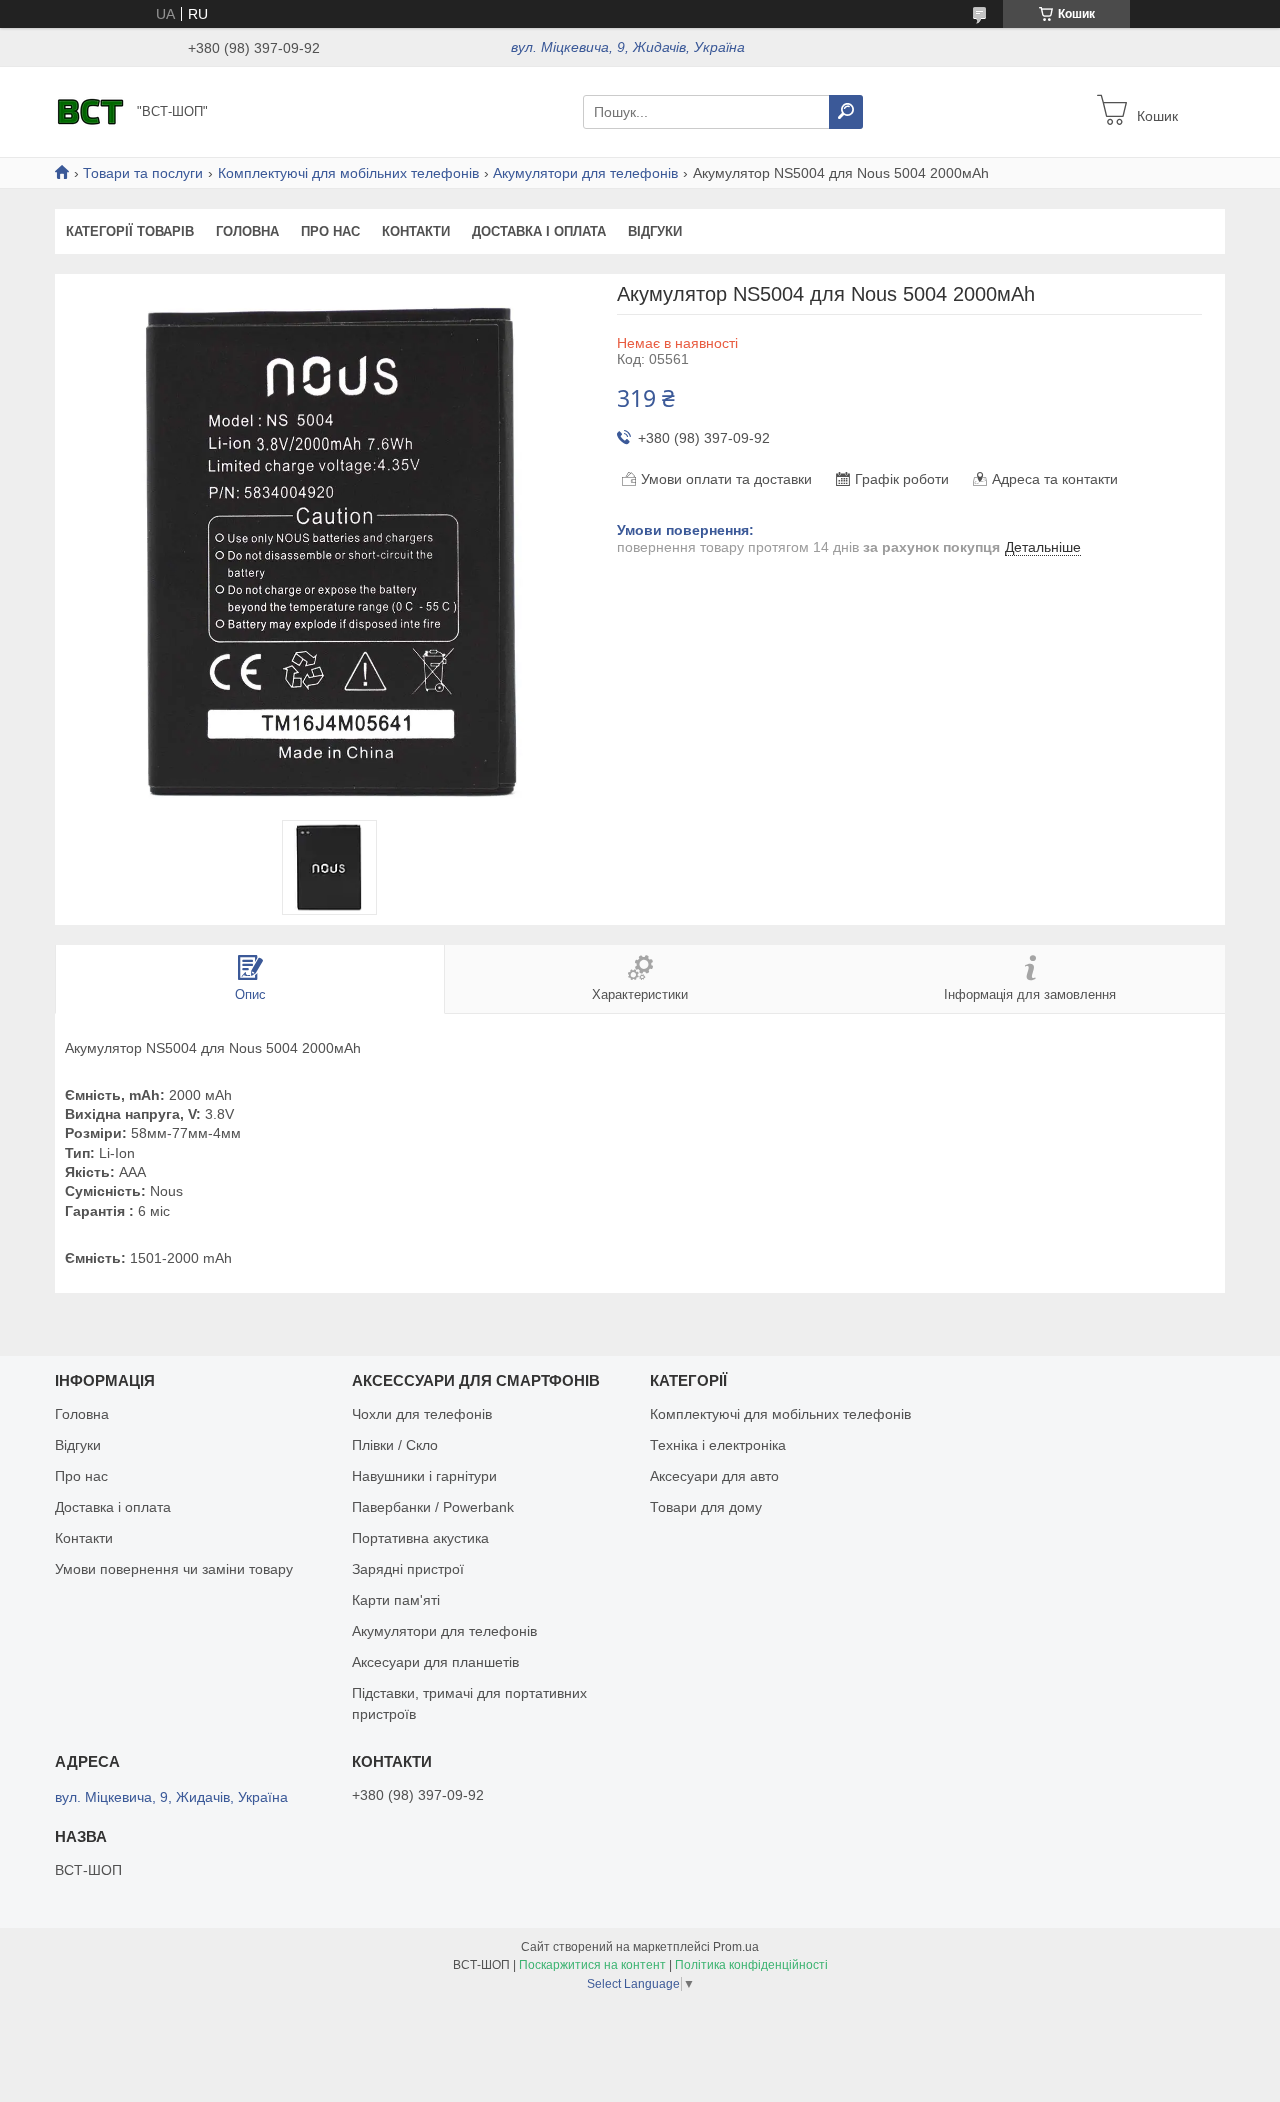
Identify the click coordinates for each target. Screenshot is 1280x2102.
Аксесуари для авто (714, 1476)
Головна (247, 231)
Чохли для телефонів (422, 1414)
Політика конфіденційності (751, 1965)
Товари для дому (706, 1507)
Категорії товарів (130, 231)
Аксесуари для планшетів (435, 1662)
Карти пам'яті (396, 1600)
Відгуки (655, 231)
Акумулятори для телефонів (585, 173)
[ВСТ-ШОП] (90, 111)
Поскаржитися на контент (592, 1965)
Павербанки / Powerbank (433, 1507)
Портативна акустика (420, 1538)
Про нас (330, 231)
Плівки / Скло (395, 1445)
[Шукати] (846, 112)
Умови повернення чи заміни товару (174, 1569)
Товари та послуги (143, 173)
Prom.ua (736, 1947)
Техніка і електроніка (718, 1445)
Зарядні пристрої (408, 1569)
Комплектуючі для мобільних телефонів (348, 173)
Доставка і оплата (539, 231)
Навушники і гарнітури (424, 1476)
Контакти (416, 231)
